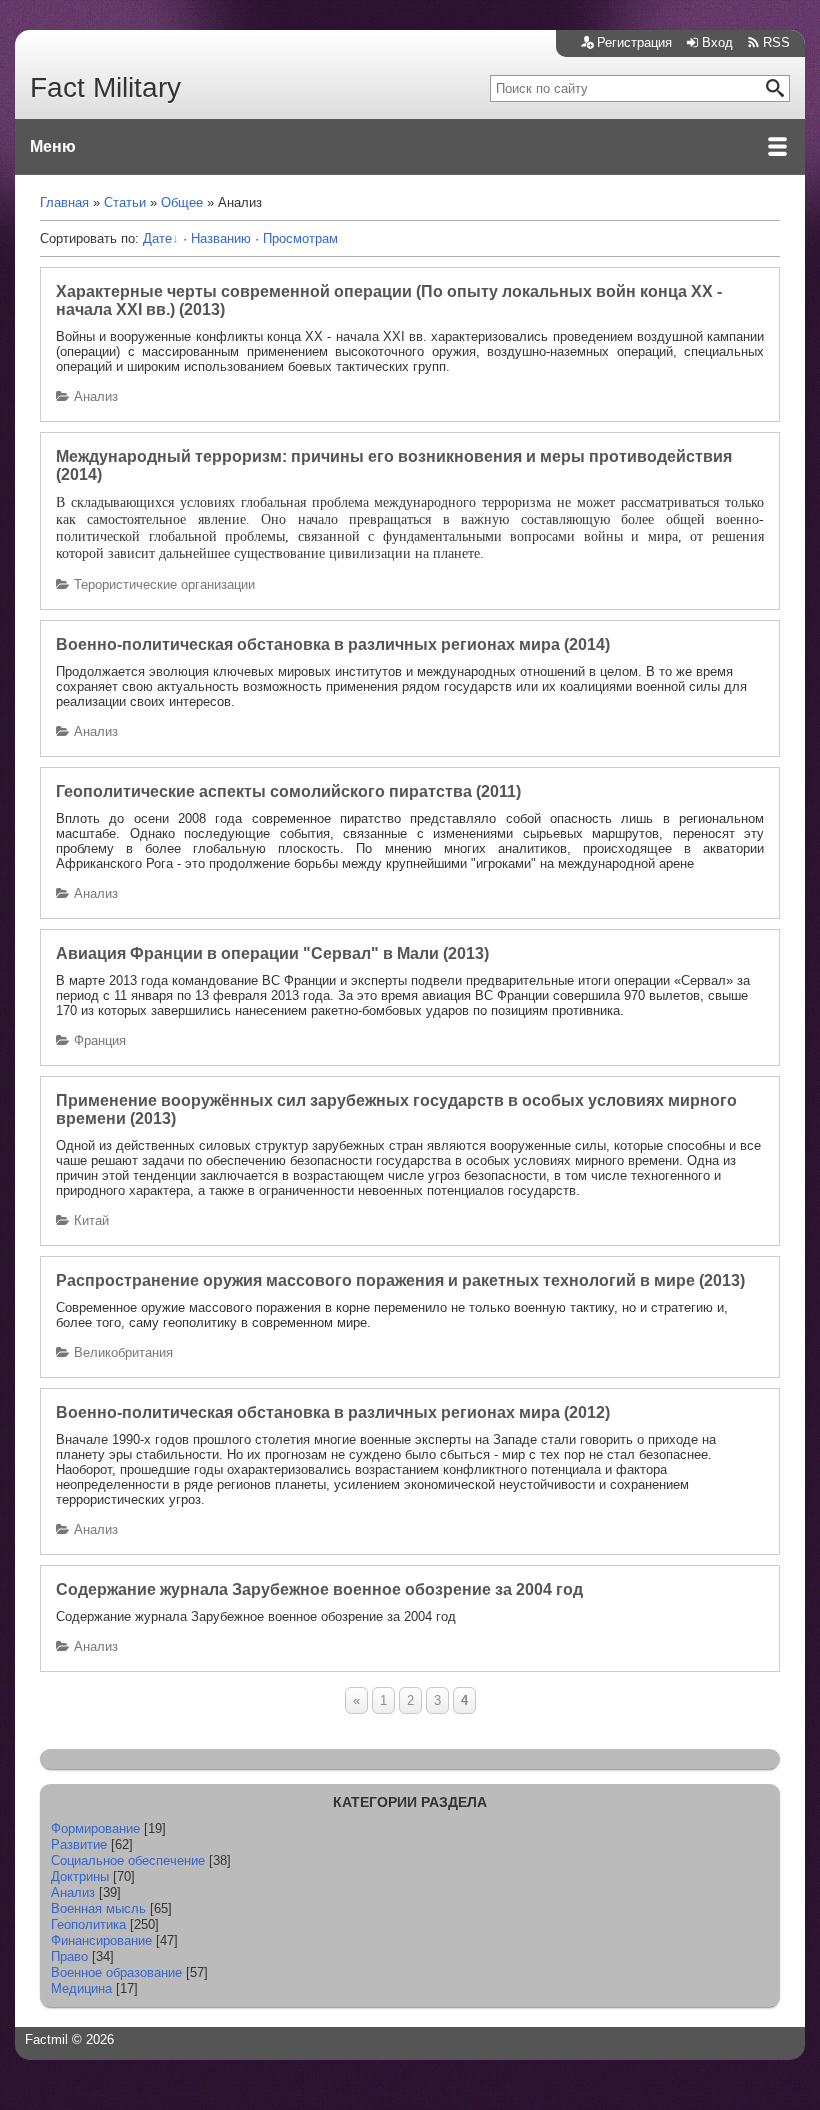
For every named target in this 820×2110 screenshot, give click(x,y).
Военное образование (116, 1972)
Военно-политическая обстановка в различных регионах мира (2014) (333, 644)
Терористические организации (164, 584)
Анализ (96, 396)
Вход (717, 42)
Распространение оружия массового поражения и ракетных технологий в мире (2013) (400, 1280)
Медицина (81, 1988)
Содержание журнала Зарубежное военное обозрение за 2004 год (319, 1589)
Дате (157, 238)
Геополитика (88, 1924)
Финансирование (101, 1940)
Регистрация (634, 42)
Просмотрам (300, 238)
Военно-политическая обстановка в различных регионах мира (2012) (333, 1412)
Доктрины (80, 1876)
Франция (100, 1040)
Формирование (95, 1828)
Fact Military (105, 87)
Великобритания (123, 1352)
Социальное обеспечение (128, 1860)
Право (69, 1956)
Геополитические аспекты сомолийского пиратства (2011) (288, 791)
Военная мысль (98, 1908)
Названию (221, 238)
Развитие (79, 1844)
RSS (776, 42)
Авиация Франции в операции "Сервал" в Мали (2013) (272, 953)
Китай (91, 1220)
